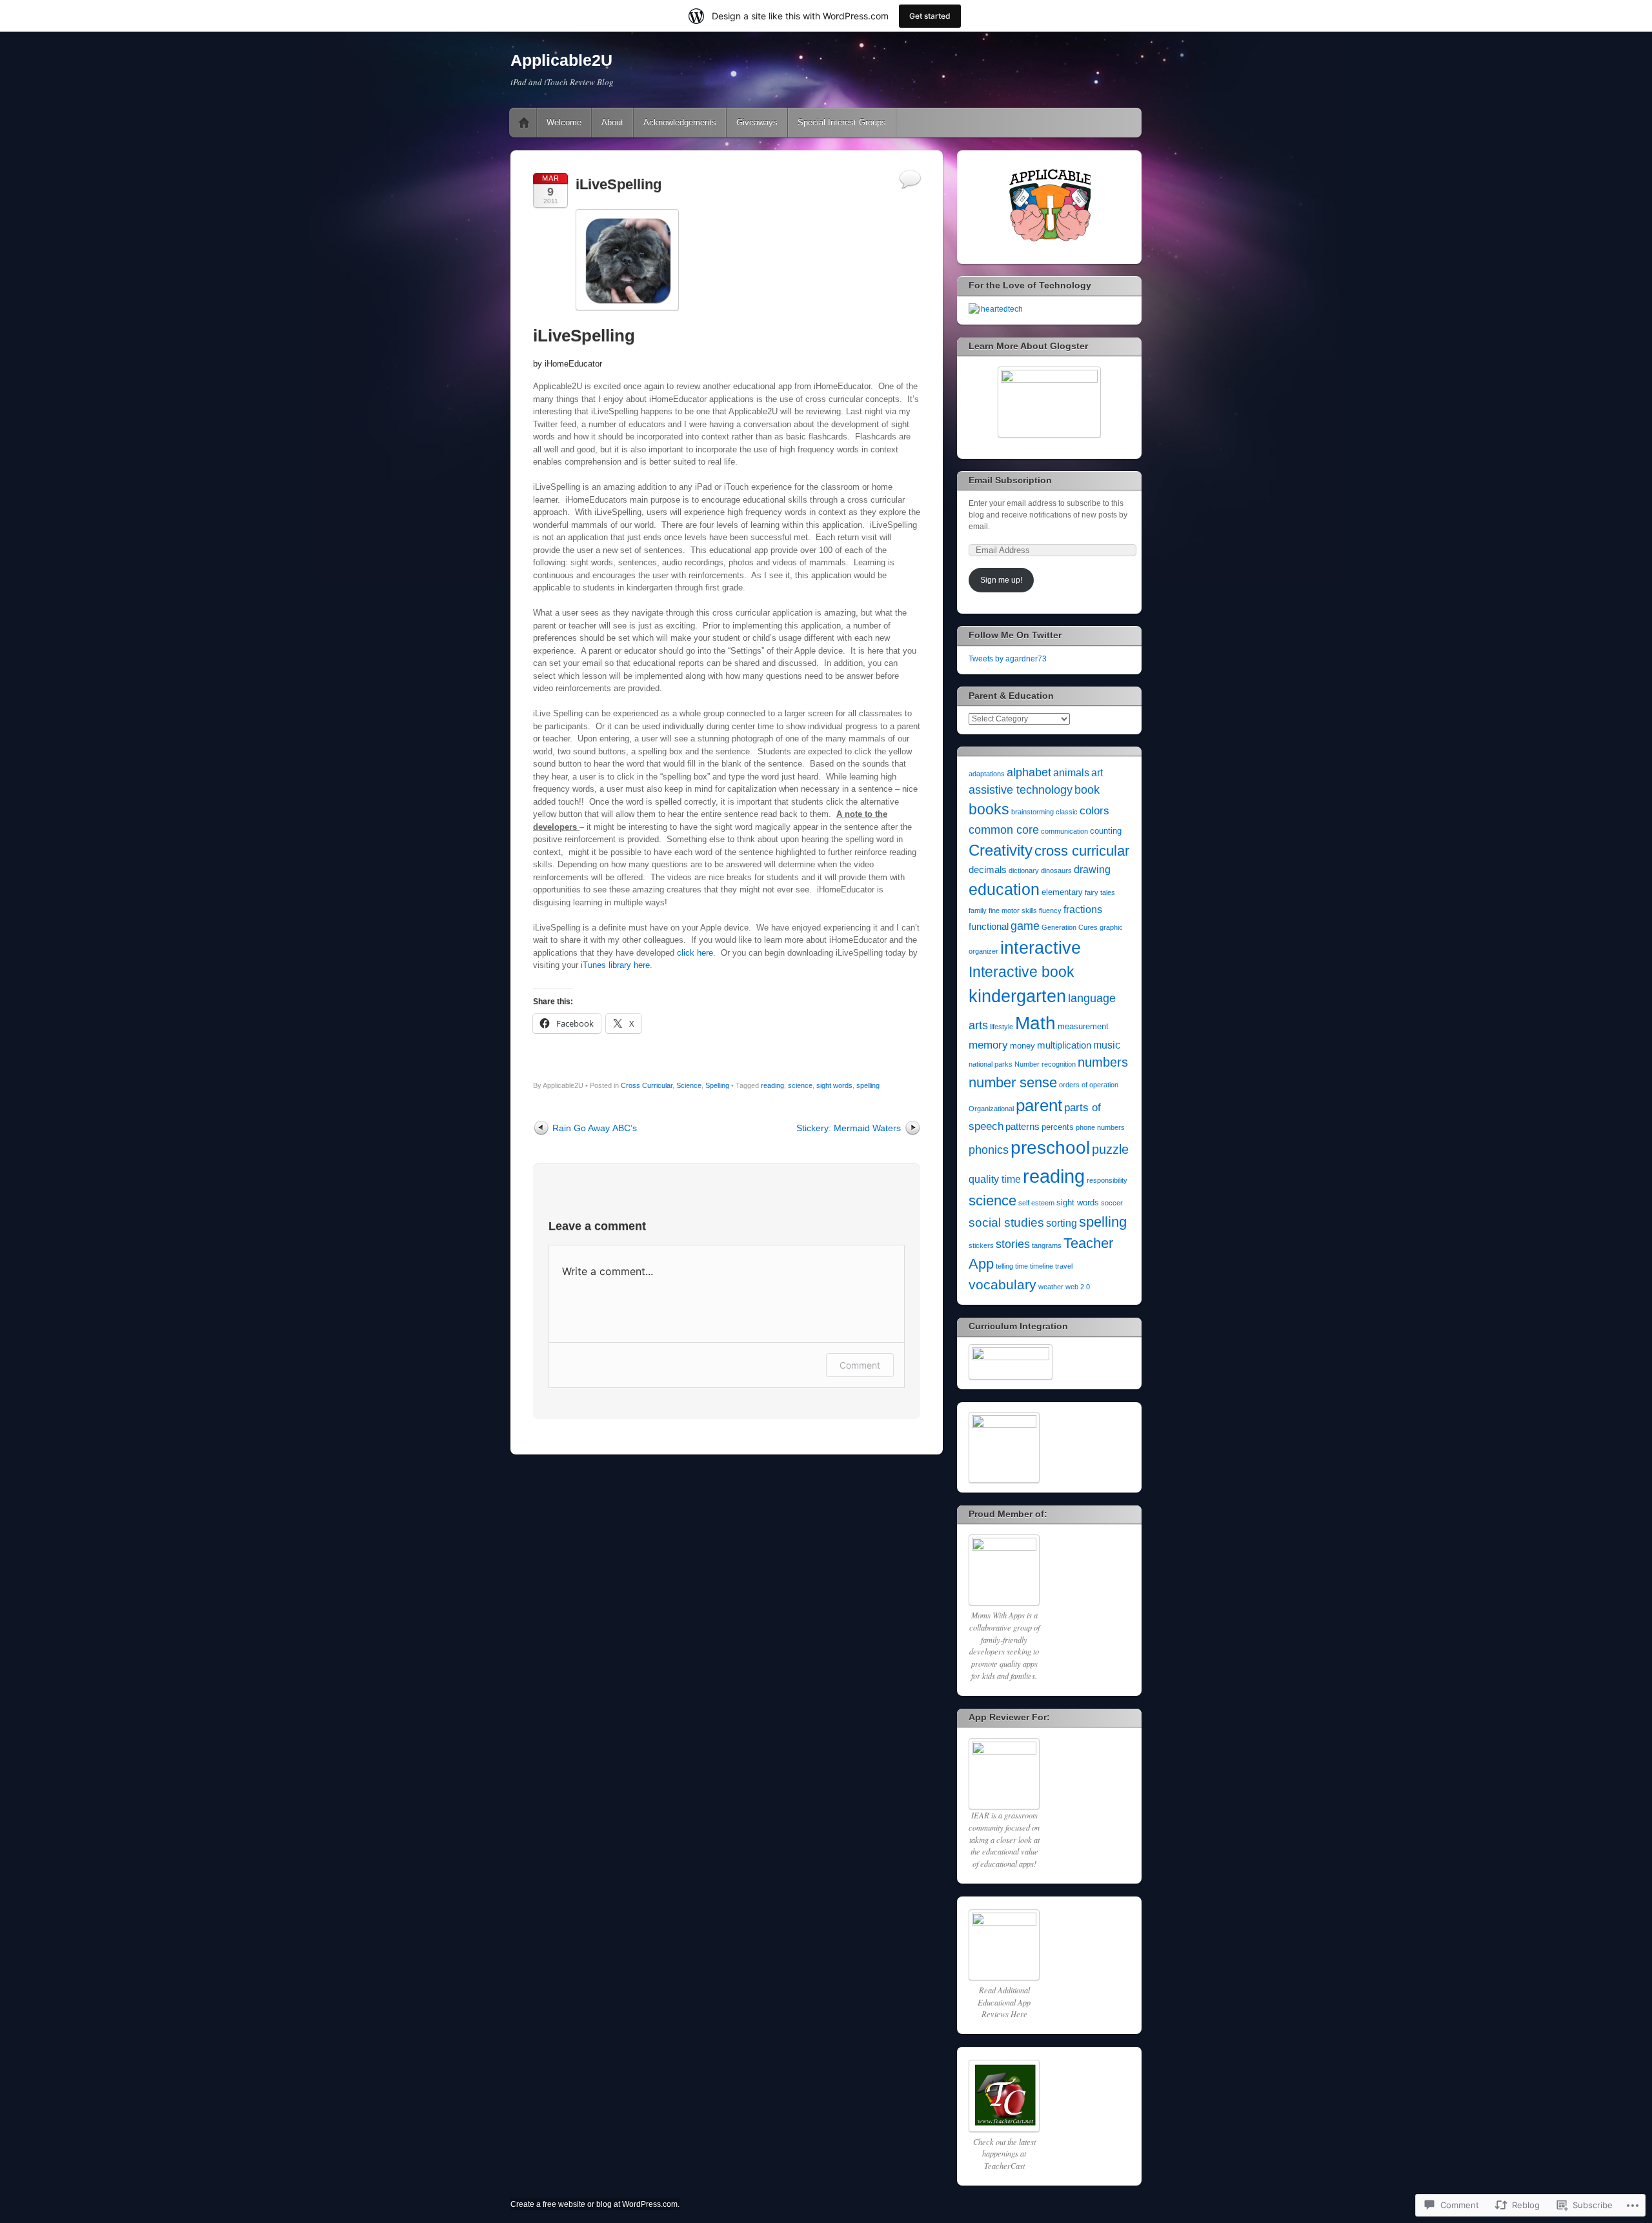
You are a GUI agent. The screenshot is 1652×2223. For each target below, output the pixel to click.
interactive (1041, 948)
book (1087, 790)
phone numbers (1100, 1127)
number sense (1013, 1082)
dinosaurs (1056, 870)
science (800, 1085)
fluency (1050, 910)
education (1004, 889)
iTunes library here (615, 965)
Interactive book (1022, 972)
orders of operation (1089, 1085)
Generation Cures (1070, 927)
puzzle (1110, 1149)
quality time (995, 1179)
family (978, 910)
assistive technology (1021, 790)
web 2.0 (1078, 1287)
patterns (1022, 1127)
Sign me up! (1001, 580)
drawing (1092, 870)
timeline (1042, 1266)
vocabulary (1002, 1284)
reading (772, 1085)
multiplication (1064, 1045)
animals (1071, 773)
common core (1004, 830)
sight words (834, 1085)
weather (1051, 1287)
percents (1058, 1127)
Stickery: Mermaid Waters (849, 1128)
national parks (991, 1064)
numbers (1103, 1062)
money (1022, 1046)
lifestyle (1002, 1027)
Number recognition (1045, 1064)
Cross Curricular (647, 1085)
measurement (1083, 1026)
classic (1067, 812)
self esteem (1036, 1203)
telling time (1012, 1266)
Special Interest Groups (842, 122)
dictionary (1024, 870)
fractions (1083, 910)
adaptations (987, 774)
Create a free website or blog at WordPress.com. (595, 2204)
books (989, 809)
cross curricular (1082, 851)
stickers (981, 1245)
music (1107, 1045)
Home (524, 123)
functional (989, 927)
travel (1064, 1266)
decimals (988, 870)
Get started (930, 16)
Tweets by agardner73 (1008, 659)
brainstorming (1032, 812)
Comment (860, 1365)
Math (1035, 1023)
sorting (1062, 1223)
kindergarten (1017, 996)
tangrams (1047, 1245)
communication (1064, 831)
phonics (989, 1150)
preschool (1050, 1148)
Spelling (717, 1085)
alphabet (1029, 772)
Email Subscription (1010, 480)
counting (1106, 831)
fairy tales (1100, 892)
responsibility (1107, 1180)
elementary (1062, 892)
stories (1013, 1244)
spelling (868, 1085)
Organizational (991, 1109)
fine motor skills (1013, 910)
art (1097, 773)
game (1025, 926)
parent (1039, 1105)
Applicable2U (561, 60)
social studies (1006, 1222)
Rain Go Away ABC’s (595, 1128)
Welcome (564, 122)
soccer (1112, 1203)
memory (988, 1045)
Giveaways (757, 122)
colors (1094, 811)
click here (695, 953)
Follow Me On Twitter (1015, 635)
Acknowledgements (680, 122)
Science (689, 1085)
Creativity (1001, 850)
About (612, 122)
